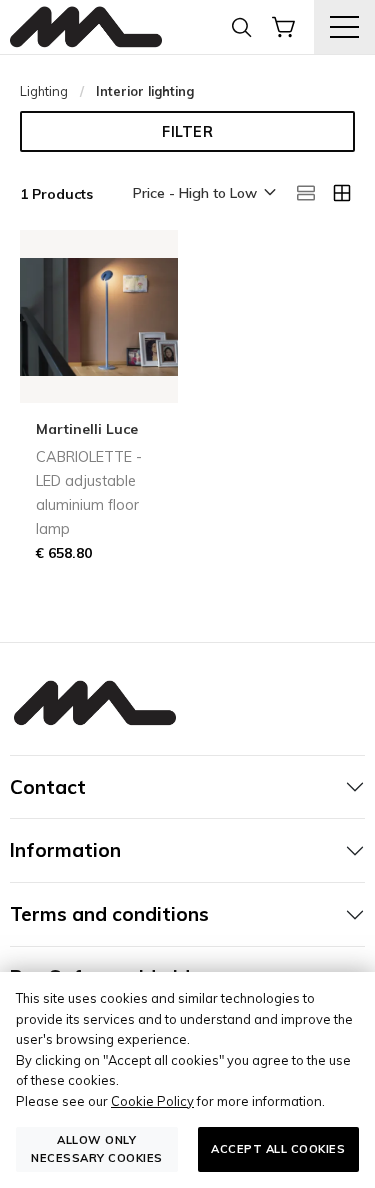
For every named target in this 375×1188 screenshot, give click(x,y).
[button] (203, 194)
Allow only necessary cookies (97, 1148)
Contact (48, 787)
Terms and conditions (109, 914)
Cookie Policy (152, 1101)
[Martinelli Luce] (86, 27)
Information (65, 850)
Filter (187, 132)
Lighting (44, 91)
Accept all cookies (278, 1149)
